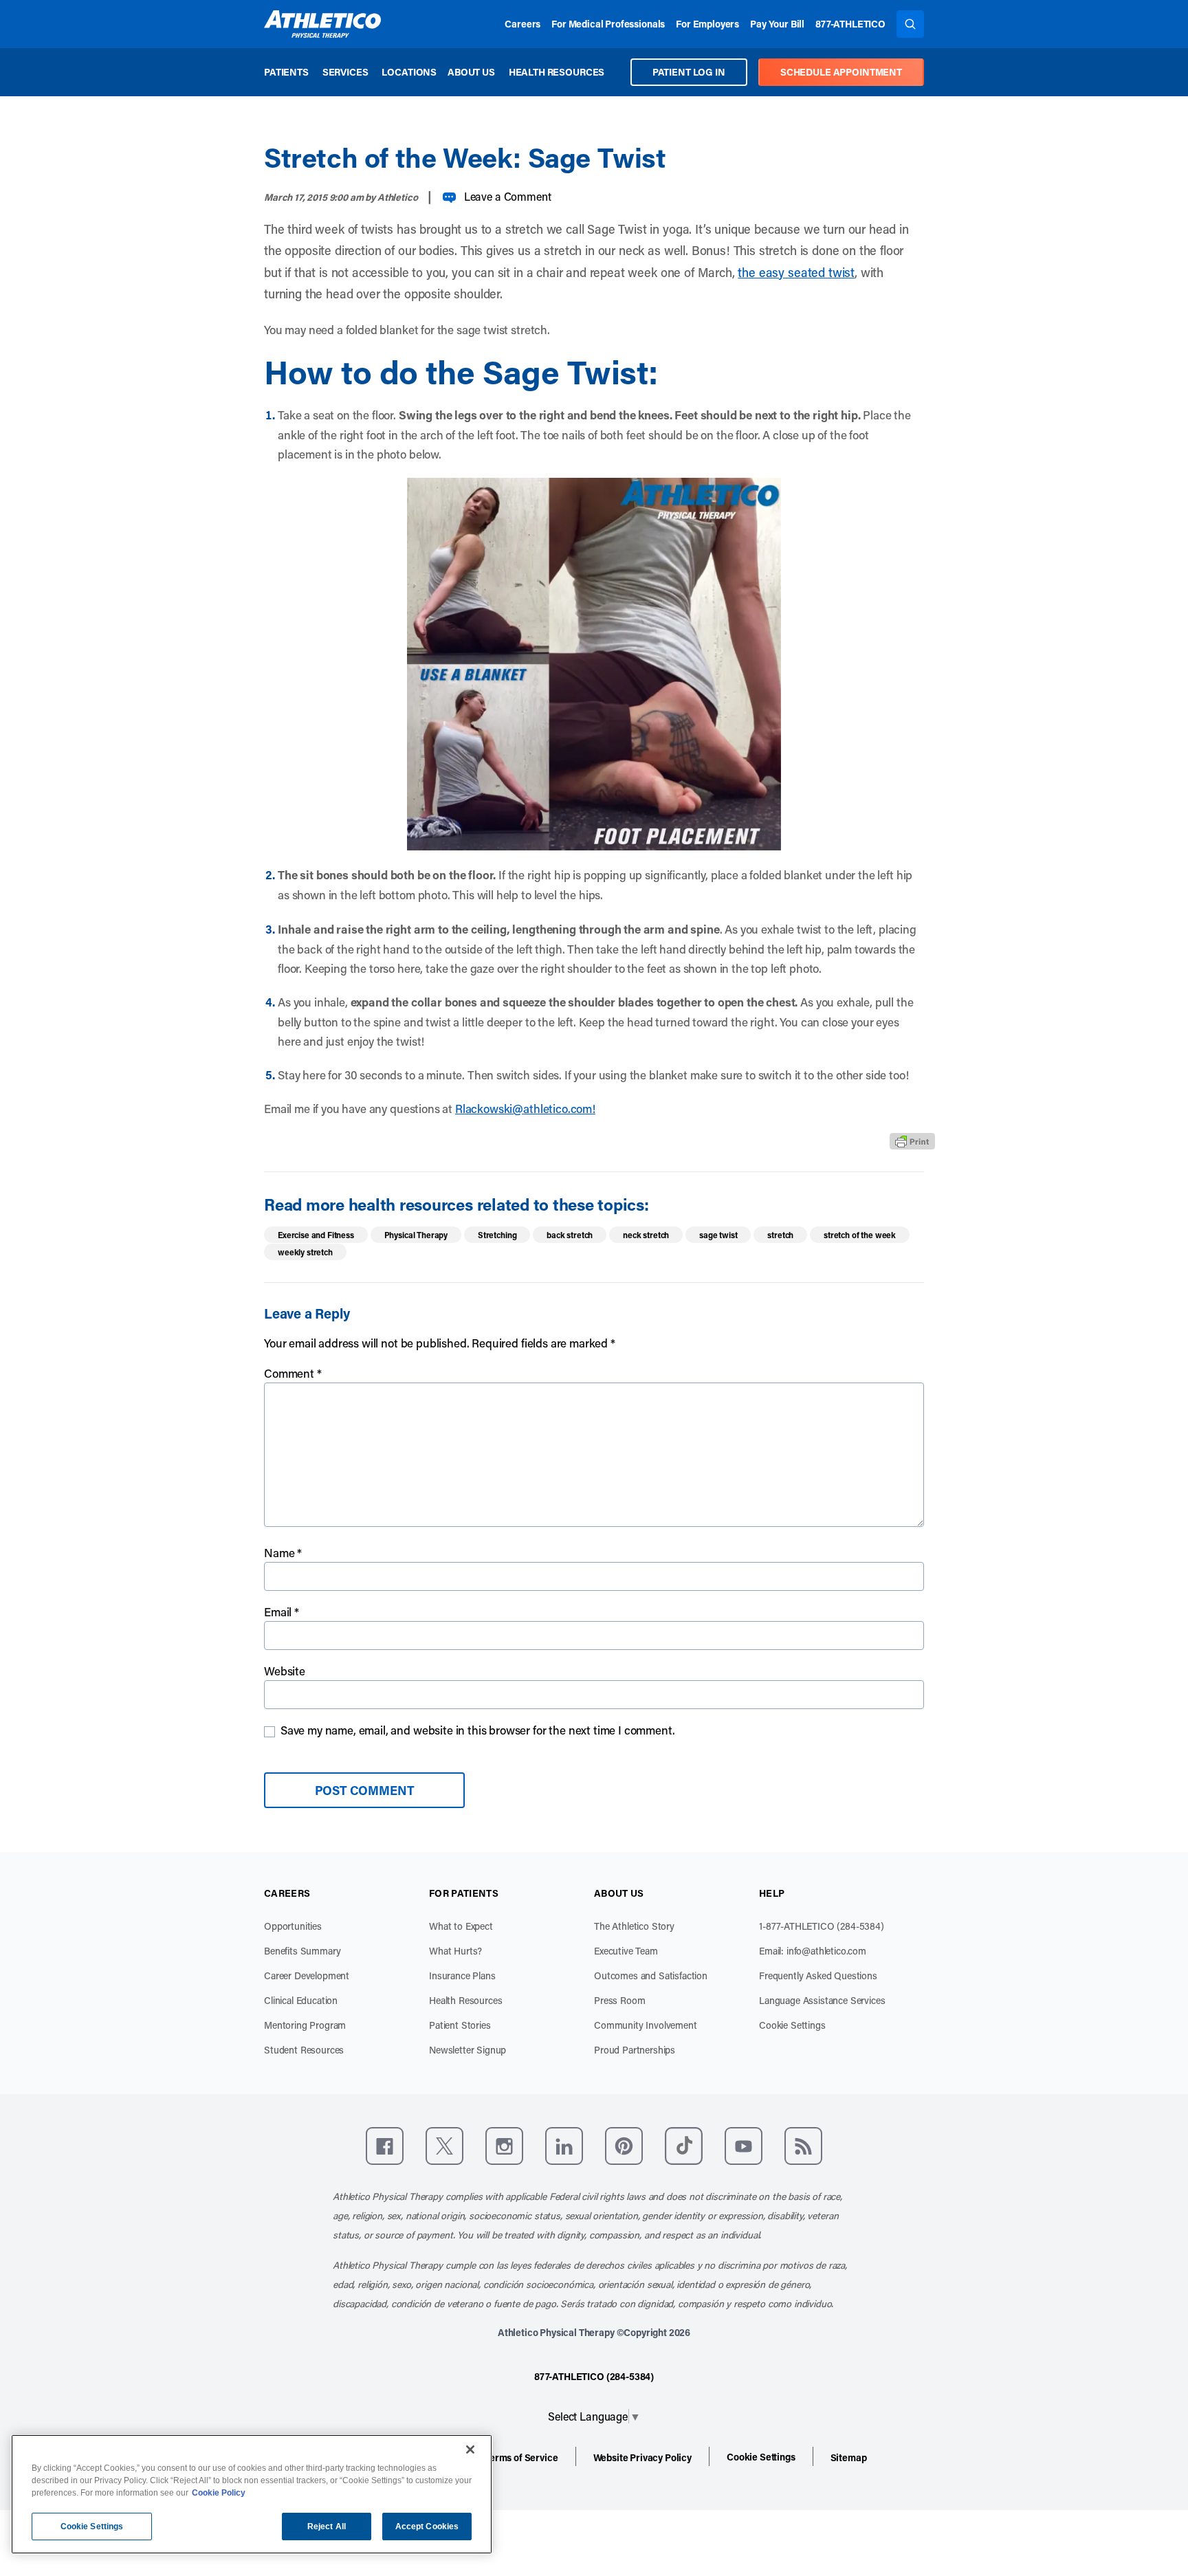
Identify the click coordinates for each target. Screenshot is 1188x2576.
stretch (780, 1235)
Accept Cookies (427, 2527)
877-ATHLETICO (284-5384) (594, 2376)
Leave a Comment (508, 196)
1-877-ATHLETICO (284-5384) (822, 1926)
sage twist (718, 1235)
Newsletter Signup (467, 2050)
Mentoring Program (305, 2025)
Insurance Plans (462, 1975)
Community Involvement (646, 2025)
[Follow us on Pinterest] (624, 2146)
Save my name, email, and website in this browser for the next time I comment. (478, 1730)
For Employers (707, 24)
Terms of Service (521, 2457)
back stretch (570, 1235)
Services (345, 72)
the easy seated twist (796, 272)
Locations (409, 72)
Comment (293, 1373)
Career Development (307, 1975)
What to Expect (461, 1926)
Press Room (619, 2000)
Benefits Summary (302, 1951)
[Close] (470, 2450)
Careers (522, 24)
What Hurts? (455, 1951)
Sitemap (849, 2457)
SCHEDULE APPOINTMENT (841, 72)
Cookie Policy (219, 2493)
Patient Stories (460, 2025)
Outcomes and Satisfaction (651, 1975)
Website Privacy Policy (642, 2457)
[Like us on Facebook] (385, 2146)
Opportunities (293, 1926)
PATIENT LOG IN (689, 72)
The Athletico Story (634, 1926)
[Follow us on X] (444, 2146)
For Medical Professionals (608, 24)
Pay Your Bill (777, 24)
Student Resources (304, 2050)
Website (285, 1671)
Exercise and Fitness (316, 1235)
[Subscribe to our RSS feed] (803, 2146)
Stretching (497, 1235)
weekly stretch (305, 1252)
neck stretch (646, 1235)
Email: (813, 1951)
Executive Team (626, 1951)
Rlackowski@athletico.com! (525, 1108)
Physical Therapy (416, 1235)
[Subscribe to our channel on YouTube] (744, 2146)
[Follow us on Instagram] (504, 2146)
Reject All (327, 2527)
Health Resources (557, 72)
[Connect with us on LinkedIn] (564, 2146)
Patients (286, 72)
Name (283, 1552)
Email (282, 1611)
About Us (471, 72)
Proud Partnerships (635, 2050)
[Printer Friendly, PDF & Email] (912, 1141)
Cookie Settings (792, 2025)
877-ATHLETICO (850, 24)
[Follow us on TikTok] (684, 2146)
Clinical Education (301, 2000)
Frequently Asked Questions (818, 1975)
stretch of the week (860, 1235)
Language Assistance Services (822, 2000)
